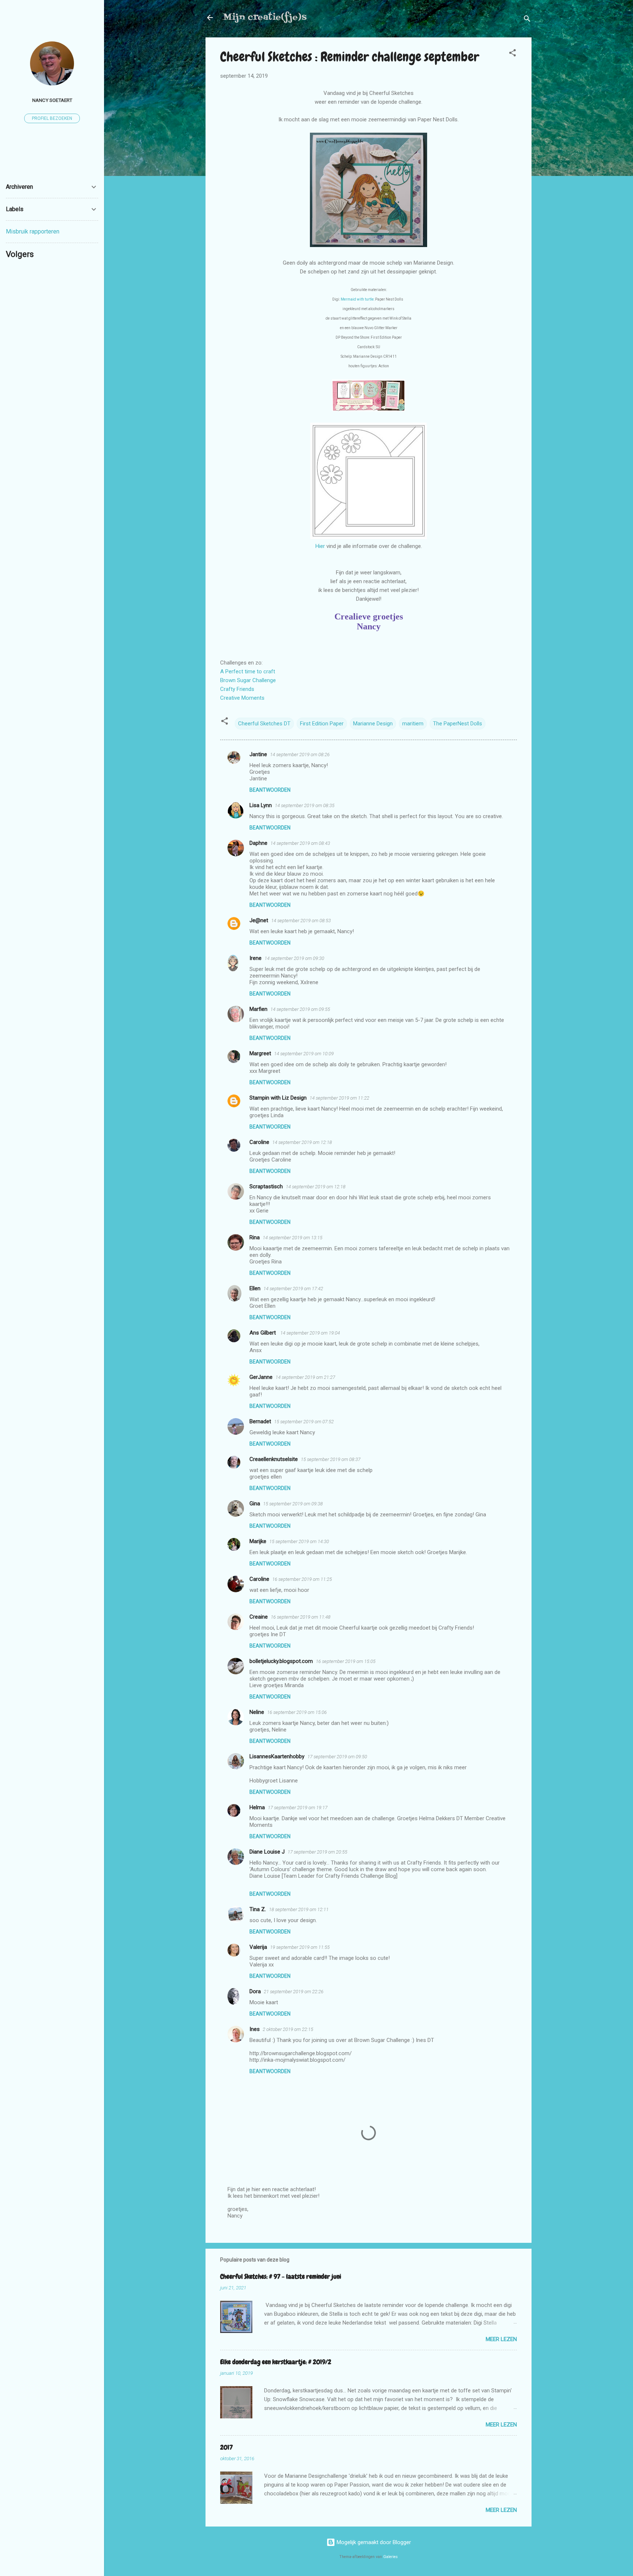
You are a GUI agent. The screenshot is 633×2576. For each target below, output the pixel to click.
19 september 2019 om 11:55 (300, 1947)
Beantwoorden (270, 790)
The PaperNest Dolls (458, 724)
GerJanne (261, 1377)
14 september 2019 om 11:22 (339, 1098)
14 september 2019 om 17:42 (293, 1289)
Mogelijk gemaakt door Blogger (373, 2542)
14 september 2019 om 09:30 (294, 958)
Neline (257, 1712)
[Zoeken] (527, 20)
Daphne (258, 843)
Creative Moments (242, 698)
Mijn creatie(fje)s (265, 17)
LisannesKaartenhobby (277, 1756)
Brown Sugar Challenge (248, 680)
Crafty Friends (237, 689)
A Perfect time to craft (248, 671)
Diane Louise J (267, 1852)
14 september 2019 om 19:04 (310, 1333)
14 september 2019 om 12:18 (302, 1142)
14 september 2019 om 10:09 (304, 1054)
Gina (255, 1504)
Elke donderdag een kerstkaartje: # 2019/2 (276, 2362)
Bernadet (260, 1421)
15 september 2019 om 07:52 (304, 1422)
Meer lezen (501, 2339)
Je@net (259, 920)
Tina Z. (258, 1909)
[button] (512, 54)
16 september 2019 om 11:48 (301, 1617)
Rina (255, 1237)
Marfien (258, 1009)
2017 (226, 2447)
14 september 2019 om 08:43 (300, 843)
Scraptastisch (266, 1186)
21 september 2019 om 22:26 (294, 1992)
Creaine (259, 1617)
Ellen (255, 1288)
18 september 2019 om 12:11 (299, 1909)
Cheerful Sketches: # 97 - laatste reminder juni (281, 2276)
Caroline (259, 1142)
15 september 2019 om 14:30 (299, 1541)
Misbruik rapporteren (33, 231)
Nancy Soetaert (52, 100)
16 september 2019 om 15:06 (297, 1712)
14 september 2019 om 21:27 (305, 1377)
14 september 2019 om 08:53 (301, 921)
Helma (257, 1807)
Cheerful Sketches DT (264, 724)
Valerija (258, 1947)
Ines (255, 2029)
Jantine (258, 754)
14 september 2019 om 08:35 (305, 805)
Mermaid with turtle (357, 299)
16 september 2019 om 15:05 (346, 1661)
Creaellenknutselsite (274, 1459)
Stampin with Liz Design (278, 1098)
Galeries (390, 2557)
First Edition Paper (322, 724)
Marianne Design (373, 724)
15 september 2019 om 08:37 (331, 1459)
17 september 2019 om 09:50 (337, 1757)
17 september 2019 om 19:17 (298, 1808)
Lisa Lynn (261, 805)
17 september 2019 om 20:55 (317, 1852)
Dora (255, 1991)
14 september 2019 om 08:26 (300, 755)
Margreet (260, 1053)
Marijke (258, 1541)
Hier (321, 546)
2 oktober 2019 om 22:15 (288, 2029)
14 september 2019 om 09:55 (300, 1009)
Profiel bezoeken (52, 118)
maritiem (413, 724)
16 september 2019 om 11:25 (302, 1579)
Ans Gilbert (263, 1333)
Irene (256, 958)
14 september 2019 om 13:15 (293, 1238)
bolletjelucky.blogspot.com (281, 1661)
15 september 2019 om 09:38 (293, 1504)
